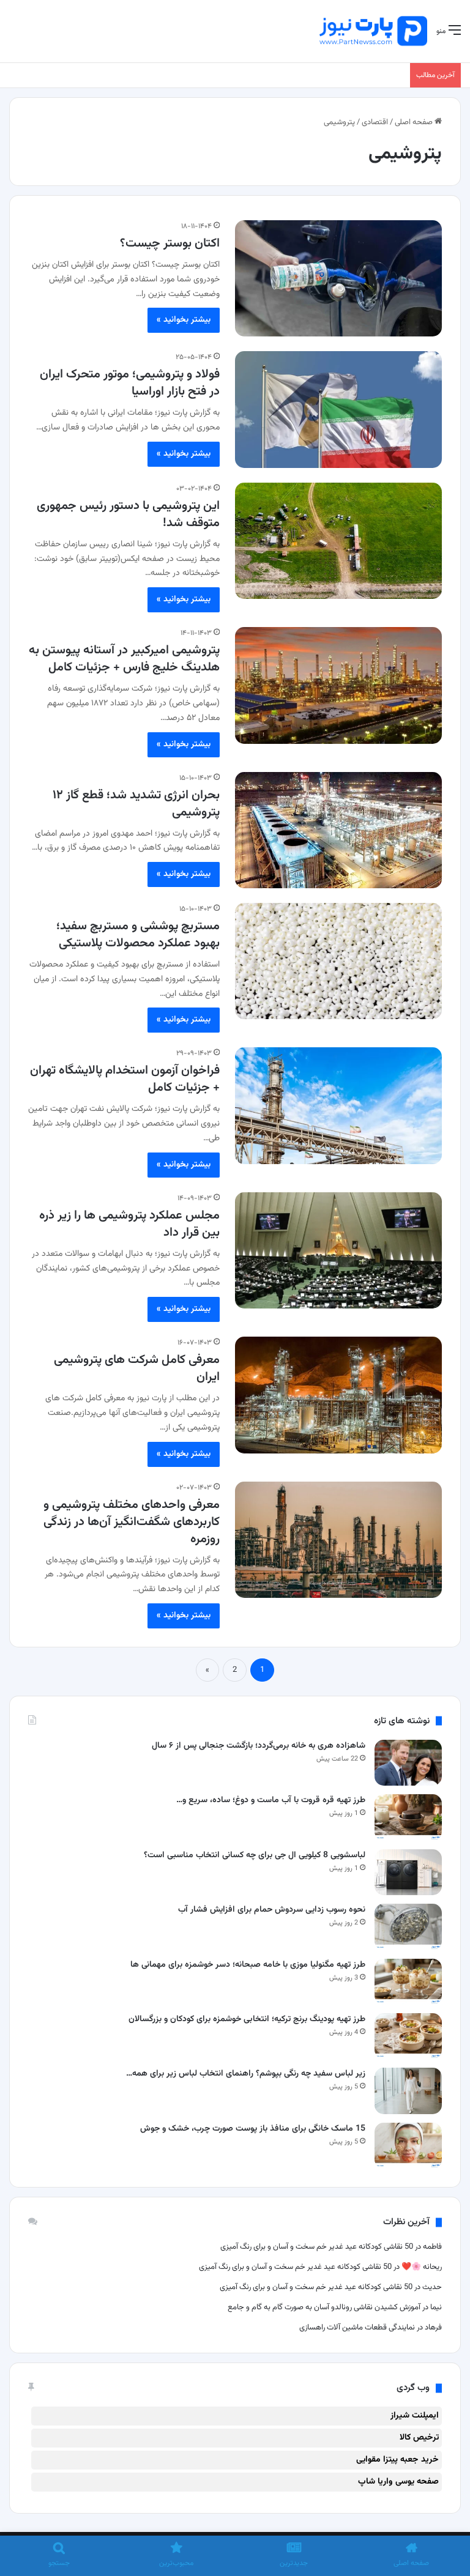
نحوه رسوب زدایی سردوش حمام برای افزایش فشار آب (272, 1910)
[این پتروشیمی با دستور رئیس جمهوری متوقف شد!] (338, 541)
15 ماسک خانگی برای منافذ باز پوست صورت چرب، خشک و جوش (253, 2129)
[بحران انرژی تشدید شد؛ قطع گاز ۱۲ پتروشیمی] (338, 830)
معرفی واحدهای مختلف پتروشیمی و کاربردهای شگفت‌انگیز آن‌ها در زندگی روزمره (132, 1522)
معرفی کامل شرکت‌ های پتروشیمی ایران (137, 1368)
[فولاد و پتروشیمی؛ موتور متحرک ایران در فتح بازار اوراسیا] (338, 409)
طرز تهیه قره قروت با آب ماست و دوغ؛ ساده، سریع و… (271, 1800)
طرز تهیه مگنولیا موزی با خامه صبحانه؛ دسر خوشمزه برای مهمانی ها (248, 1965)
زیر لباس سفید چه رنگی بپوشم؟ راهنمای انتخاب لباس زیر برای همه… (246, 2074)
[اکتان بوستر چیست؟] (338, 278)
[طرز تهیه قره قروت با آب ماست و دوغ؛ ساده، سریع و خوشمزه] (408, 1817)
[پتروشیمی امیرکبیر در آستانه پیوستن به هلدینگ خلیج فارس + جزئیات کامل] (338, 685)
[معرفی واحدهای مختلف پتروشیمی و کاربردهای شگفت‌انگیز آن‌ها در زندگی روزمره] (338, 1540)
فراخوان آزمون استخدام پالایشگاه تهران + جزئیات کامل (125, 1079)
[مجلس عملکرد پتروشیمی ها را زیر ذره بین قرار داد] (338, 1250)
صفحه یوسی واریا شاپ (398, 2482)
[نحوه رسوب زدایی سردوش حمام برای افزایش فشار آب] (408, 1927)
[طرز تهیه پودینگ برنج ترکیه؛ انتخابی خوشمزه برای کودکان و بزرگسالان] (408, 2036)
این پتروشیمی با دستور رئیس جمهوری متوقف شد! (128, 514)
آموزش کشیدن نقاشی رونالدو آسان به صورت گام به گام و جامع (323, 2307)
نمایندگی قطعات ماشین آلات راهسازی (357, 2328)
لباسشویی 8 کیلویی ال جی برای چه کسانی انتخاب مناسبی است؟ (255, 1855)
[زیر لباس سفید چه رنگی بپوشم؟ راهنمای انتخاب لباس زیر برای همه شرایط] (408, 2091)
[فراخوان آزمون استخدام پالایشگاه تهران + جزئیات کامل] (338, 1105)
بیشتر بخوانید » (184, 320)
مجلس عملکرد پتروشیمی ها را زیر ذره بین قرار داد (129, 1224)
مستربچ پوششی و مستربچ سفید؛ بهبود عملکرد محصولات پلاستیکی (138, 935)
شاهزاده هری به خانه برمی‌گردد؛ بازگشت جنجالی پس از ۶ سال (259, 1746)
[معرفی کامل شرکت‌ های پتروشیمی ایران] (338, 1395)
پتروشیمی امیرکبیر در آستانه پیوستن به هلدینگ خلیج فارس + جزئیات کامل (124, 659)
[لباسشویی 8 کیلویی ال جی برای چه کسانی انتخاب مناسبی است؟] (408, 1872)
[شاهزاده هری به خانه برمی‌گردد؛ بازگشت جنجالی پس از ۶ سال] (408, 1763)
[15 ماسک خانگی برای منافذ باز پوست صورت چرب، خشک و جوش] (408, 2146)
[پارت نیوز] (373, 31)
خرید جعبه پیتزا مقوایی (397, 2460)
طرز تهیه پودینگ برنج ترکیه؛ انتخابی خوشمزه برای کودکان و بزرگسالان (247, 2019)
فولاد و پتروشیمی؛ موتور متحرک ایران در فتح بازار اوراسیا (130, 383)
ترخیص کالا (419, 2438)
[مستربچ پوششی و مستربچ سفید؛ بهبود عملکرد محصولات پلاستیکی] (338, 961)
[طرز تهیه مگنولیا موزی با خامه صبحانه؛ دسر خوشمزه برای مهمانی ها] (408, 1982)
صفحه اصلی (415, 122)
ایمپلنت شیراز (415, 2416)
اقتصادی (375, 122)
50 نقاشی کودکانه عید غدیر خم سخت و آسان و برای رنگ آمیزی (317, 2247)
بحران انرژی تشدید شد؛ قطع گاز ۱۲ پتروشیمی (136, 804)
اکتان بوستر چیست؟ (170, 243)
